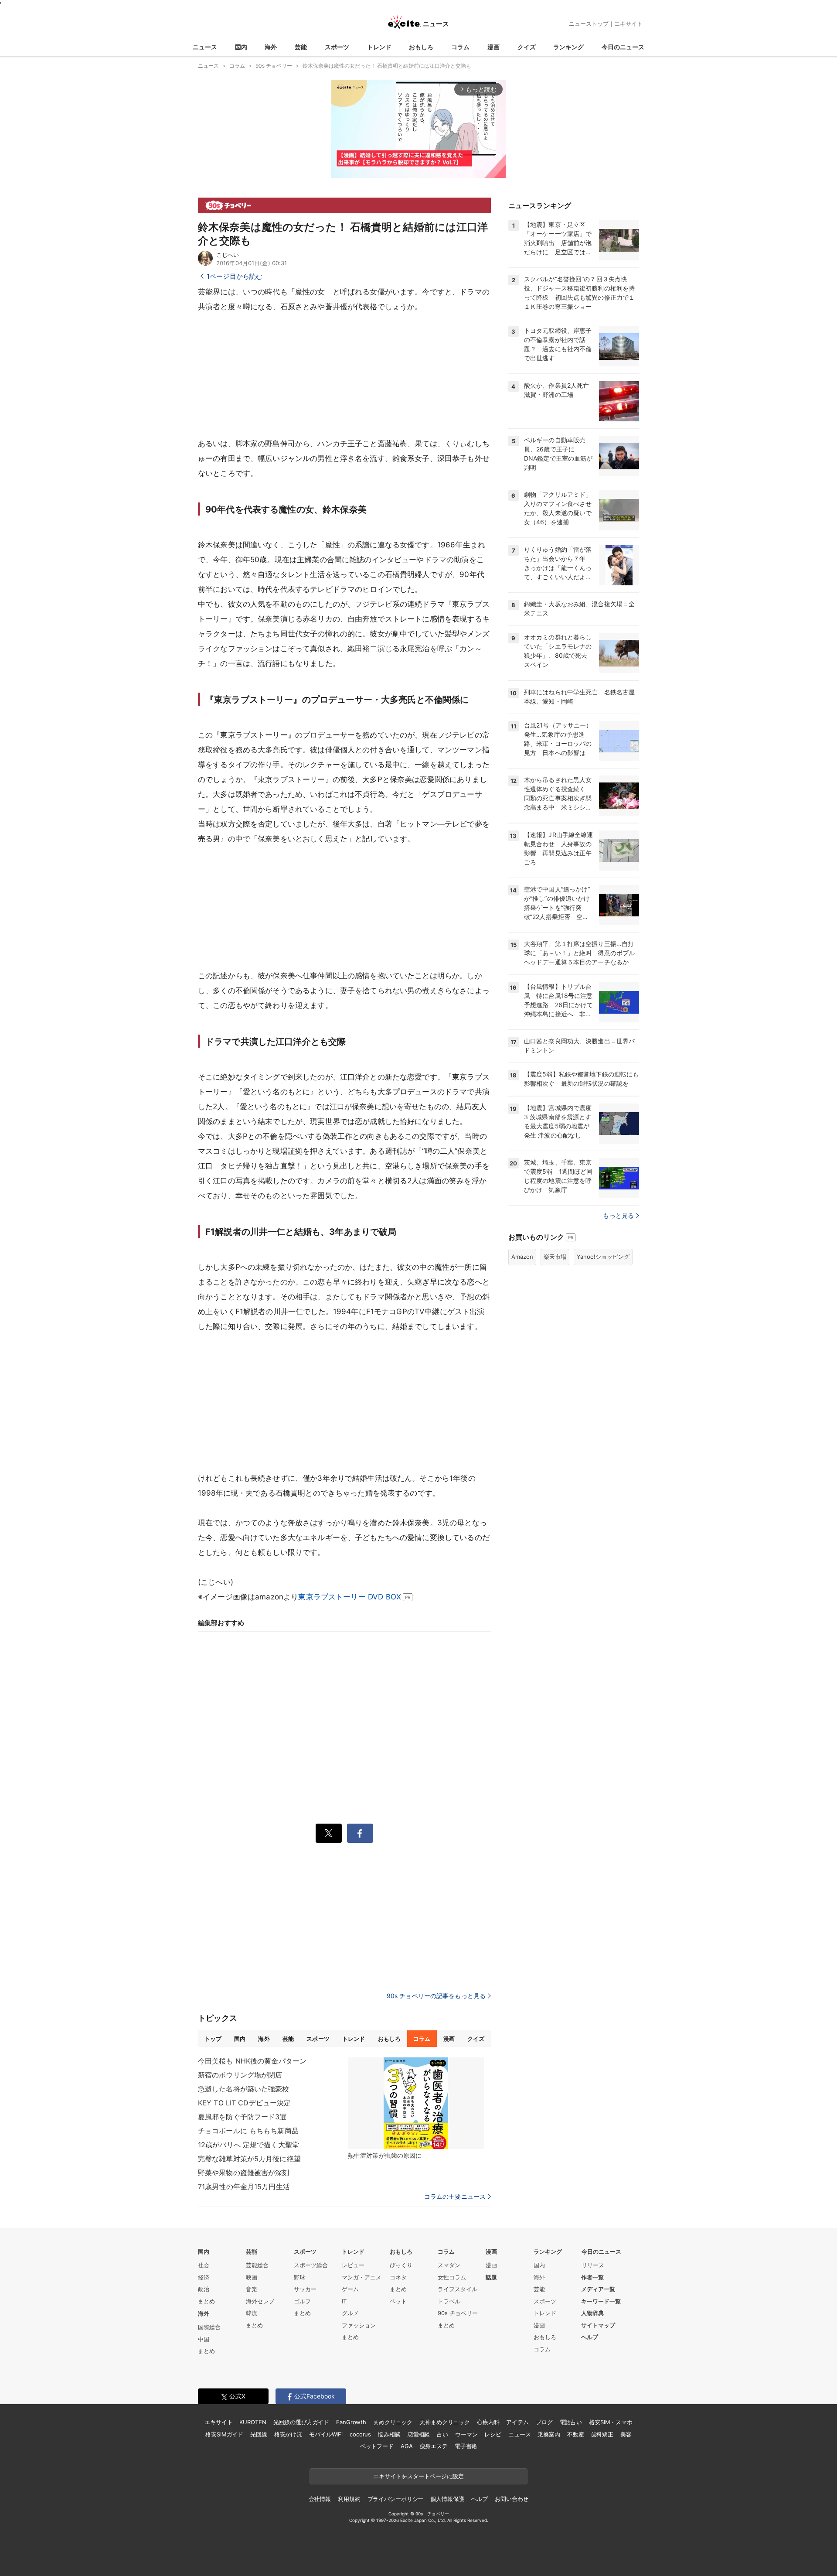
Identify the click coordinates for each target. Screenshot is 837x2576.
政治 (204, 2289)
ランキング (568, 47)
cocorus (360, 2434)
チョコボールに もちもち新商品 (248, 2131)
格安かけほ (288, 2434)
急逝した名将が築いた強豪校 (244, 2089)
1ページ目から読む (235, 276)
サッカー (305, 2289)
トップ (213, 2039)
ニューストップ (589, 24)
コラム (460, 47)
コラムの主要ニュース (455, 2197)
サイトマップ (598, 2325)
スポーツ (337, 47)
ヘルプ (590, 2337)
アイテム (517, 2422)
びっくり (401, 2265)
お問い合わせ (512, 2499)
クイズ (527, 47)
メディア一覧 (598, 2289)
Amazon (522, 1257)
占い (442, 2434)
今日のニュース (623, 47)
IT (344, 2301)
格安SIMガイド (224, 2434)
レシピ (493, 2434)
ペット (398, 2301)
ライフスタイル (458, 2289)
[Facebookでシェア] (360, 1833)
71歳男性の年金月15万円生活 (244, 2187)
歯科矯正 (602, 2434)
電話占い (571, 2422)
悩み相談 (389, 2434)
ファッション (359, 2325)
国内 (241, 47)
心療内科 (488, 2422)
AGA (407, 2446)
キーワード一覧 (601, 2301)
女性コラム (452, 2277)
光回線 (259, 2434)
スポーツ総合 (311, 2265)
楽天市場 (555, 1257)
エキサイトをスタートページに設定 (418, 2476)
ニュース (205, 47)
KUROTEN (253, 2422)
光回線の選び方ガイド (301, 2422)
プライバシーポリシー (396, 2499)
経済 (204, 2277)
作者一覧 (592, 2277)
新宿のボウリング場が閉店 (240, 2075)
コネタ (398, 2277)
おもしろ (421, 47)
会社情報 (320, 2499)
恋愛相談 (419, 2434)
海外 (271, 47)
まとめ (206, 2301)
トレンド (379, 47)
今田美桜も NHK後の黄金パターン (252, 2061)
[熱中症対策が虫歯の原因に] (416, 2103)
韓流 (252, 2313)
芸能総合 (257, 2265)
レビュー (353, 2265)
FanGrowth (351, 2422)
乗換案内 (549, 2434)
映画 (252, 2277)
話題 (491, 2277)
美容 (626, 2434)
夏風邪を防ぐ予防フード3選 (242, 2117)
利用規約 (349, 2499)
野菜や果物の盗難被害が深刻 (244, 2173)
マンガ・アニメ (362, 2277)
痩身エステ (434, 2446)
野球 (299, 2277)
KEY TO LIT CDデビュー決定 (244, 2103)
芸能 (301, 47)
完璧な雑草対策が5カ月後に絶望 (249, 2159)
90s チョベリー (458, 2313)
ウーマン (466, 2434)
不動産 (576, 2434)
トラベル (449, 2301)
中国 (204, 2339)
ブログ (544, 2422)
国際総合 (209, 2327)
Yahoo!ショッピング (603, 1257)
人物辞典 (592, 2313)
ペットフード (377, 2446)
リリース (593, 2265)
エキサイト (628, 24)
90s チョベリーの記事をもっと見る (436, 1996)
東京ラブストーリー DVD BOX (350, 1597)
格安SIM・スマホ (611, 2422)
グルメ (350, 2313)
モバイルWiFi (326, 2434)
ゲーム (350, 2289)
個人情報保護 (447, 2499)
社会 (204, 2265)
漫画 (493, 47)
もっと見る (618, 1215)
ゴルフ (302, 2301)
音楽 (252, 2289)
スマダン (449, 2265)
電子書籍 (466, 2446)
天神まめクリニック (445, 2422)
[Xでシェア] (329, 1833)
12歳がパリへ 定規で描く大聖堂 (248, 2145)
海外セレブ (260, 2301)
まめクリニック (393, 2422)
